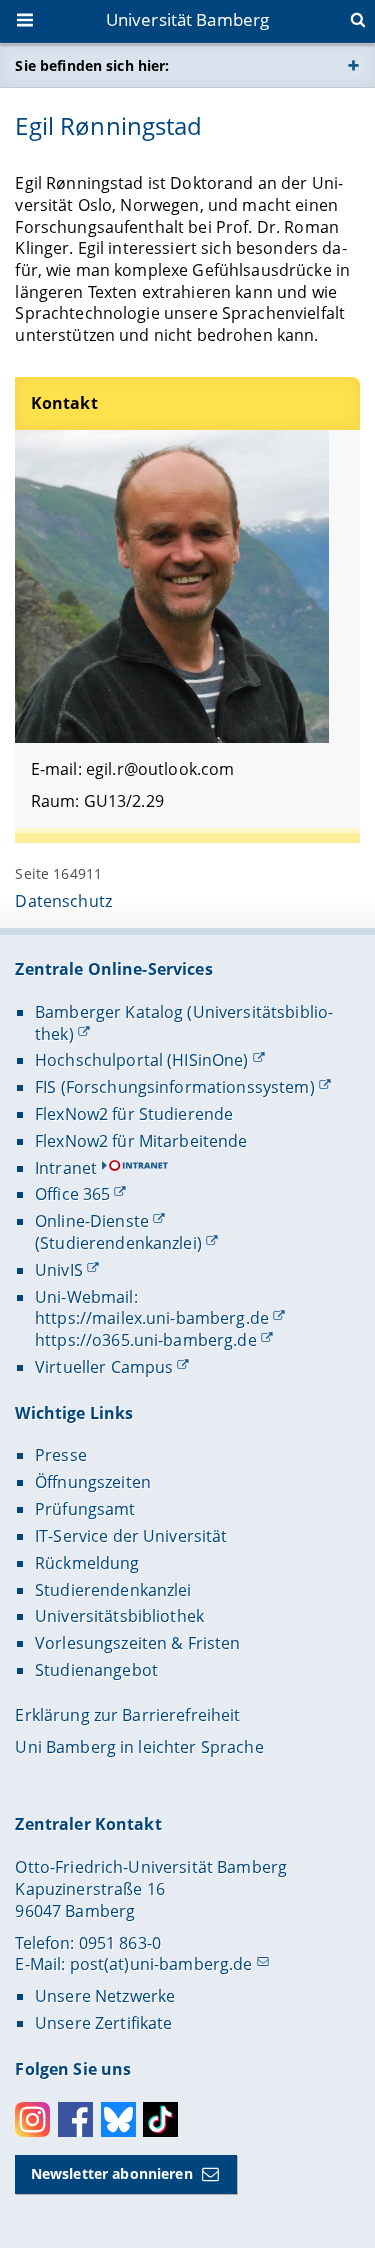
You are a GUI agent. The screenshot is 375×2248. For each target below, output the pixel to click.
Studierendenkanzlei (113, 1590)
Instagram (32, 2119)
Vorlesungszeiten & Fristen (138, 1643)
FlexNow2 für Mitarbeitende (141, 1141)
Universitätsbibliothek (119, 1616)
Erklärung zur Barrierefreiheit (127, 1715)
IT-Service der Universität (131, 1536)
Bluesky (118, 2119)
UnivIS (59, 1270)
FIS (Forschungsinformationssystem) (175, 1087)
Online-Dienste (92, 1221)
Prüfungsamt (85, 1509)
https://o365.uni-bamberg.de (146, 1340)
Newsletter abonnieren (112, 2173)
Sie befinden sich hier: (92, 65)
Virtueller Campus (104, 1367)
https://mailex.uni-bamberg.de (152, 1318)
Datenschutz (63, 901)
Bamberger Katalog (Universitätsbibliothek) (184, 1023)
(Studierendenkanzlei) (118, 1243)
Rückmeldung (87, 1563)
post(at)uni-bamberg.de (161, 1964)
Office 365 (72, 1194)
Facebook (75, 2119)
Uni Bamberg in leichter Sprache (139, 1747)
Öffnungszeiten (93, 1482)
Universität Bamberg (188, 19)
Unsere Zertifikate (104, 2023)
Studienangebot (96, 1670)
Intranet (66, 1168)
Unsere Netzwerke (105, 1996)
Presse (61, 1455)
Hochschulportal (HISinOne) (142, 1060)
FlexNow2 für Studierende (134, 1114)
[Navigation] (27, 22)
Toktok (160, 2119)
